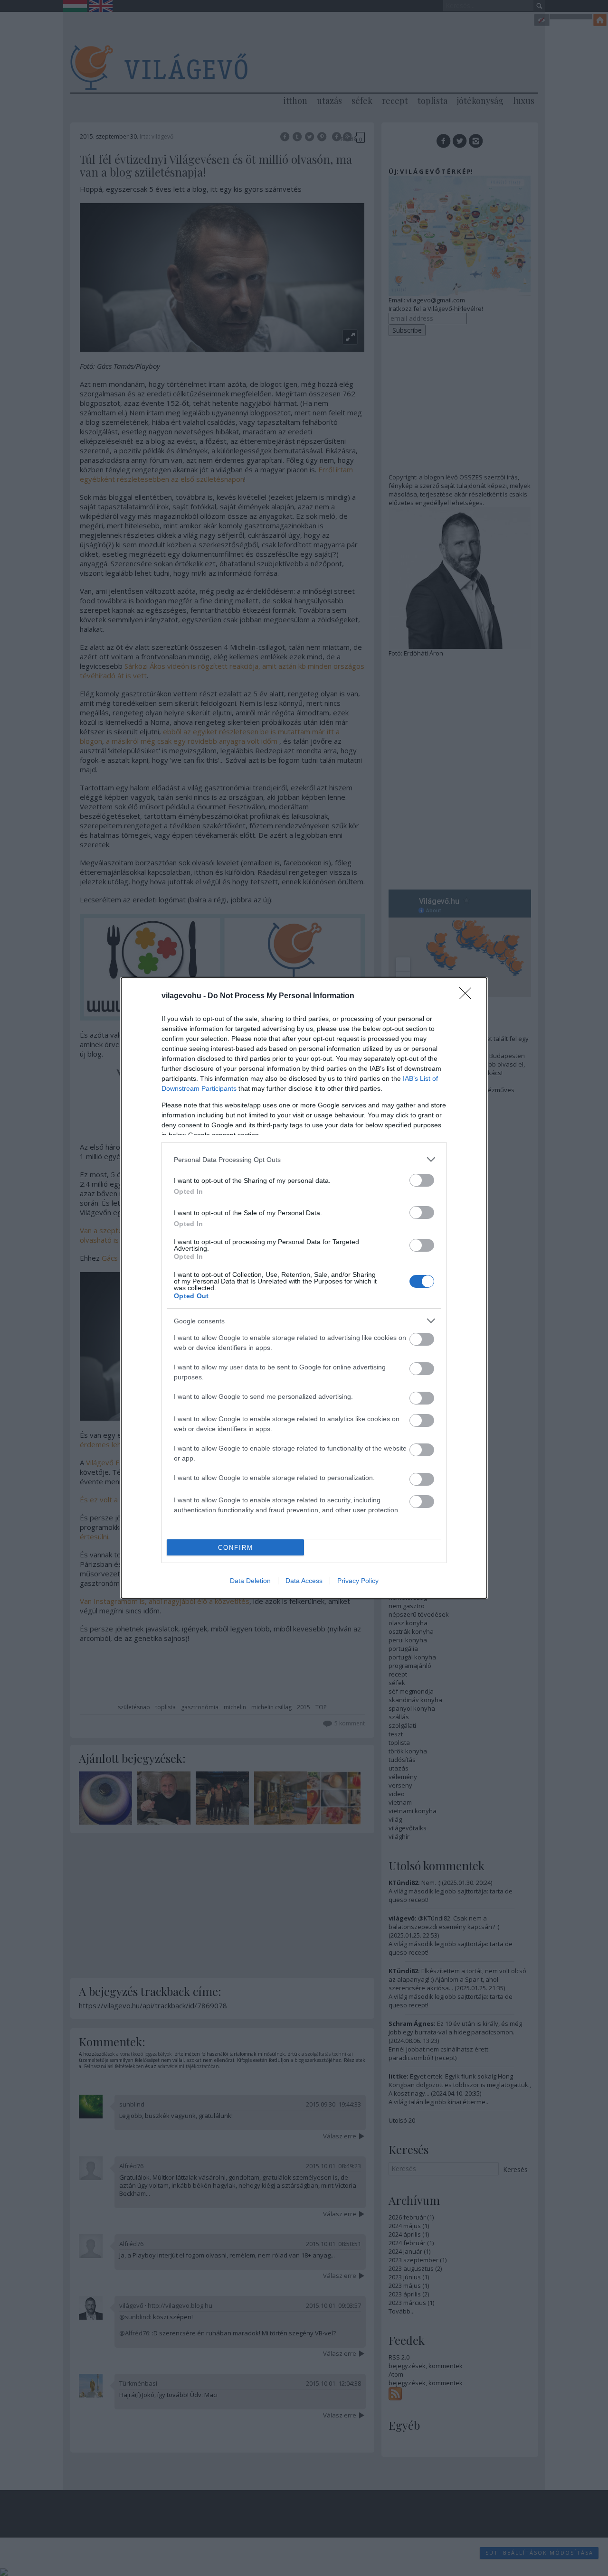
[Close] (468, 996)
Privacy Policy (358, 1581)
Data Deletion (250, 1581)
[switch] (422, 1180)
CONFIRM (236, 1548)
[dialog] (304, 1288)
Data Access (304, 1581)
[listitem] (304, 1159)
